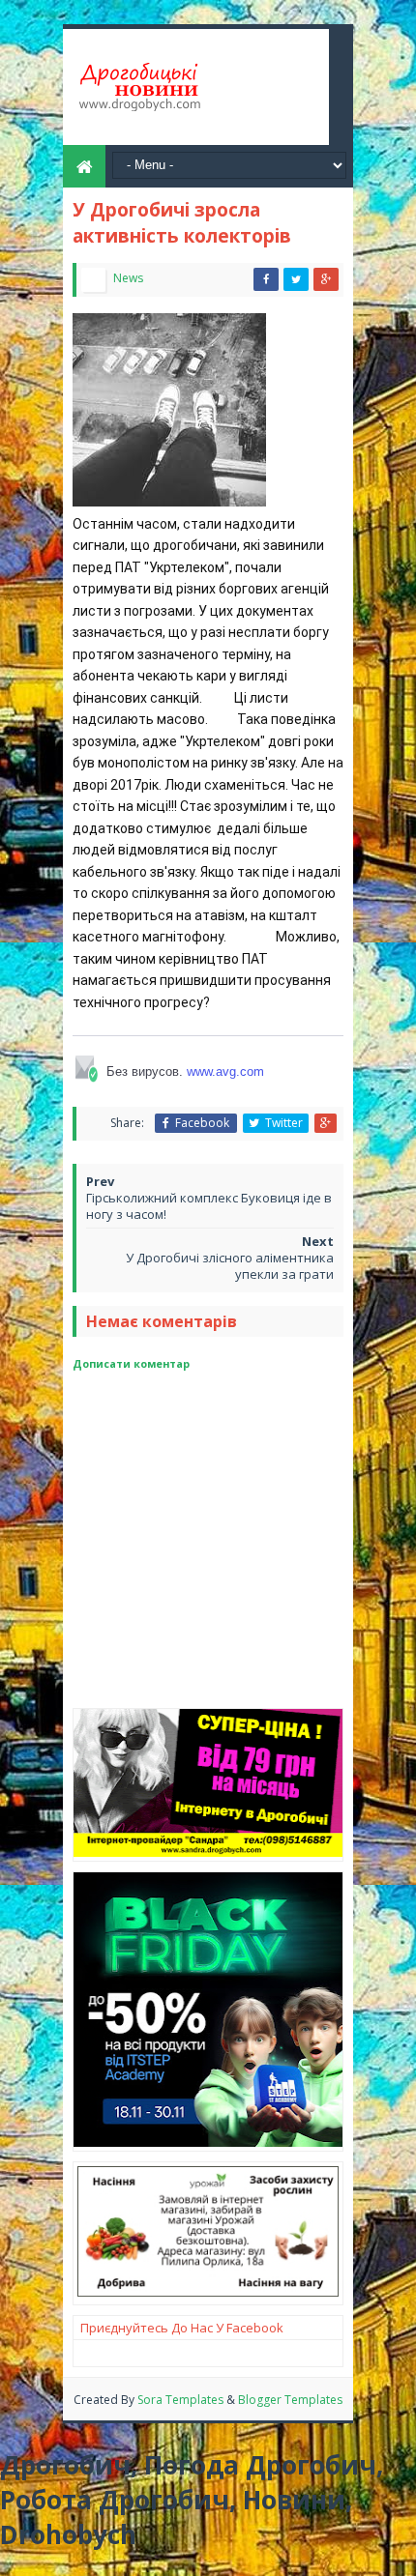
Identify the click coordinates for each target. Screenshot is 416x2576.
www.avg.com (225, 1071)
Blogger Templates (290, 2400)
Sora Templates (180, 2400)
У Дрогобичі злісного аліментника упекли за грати (230, 1266)
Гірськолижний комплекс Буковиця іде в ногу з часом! (209, 1206)
